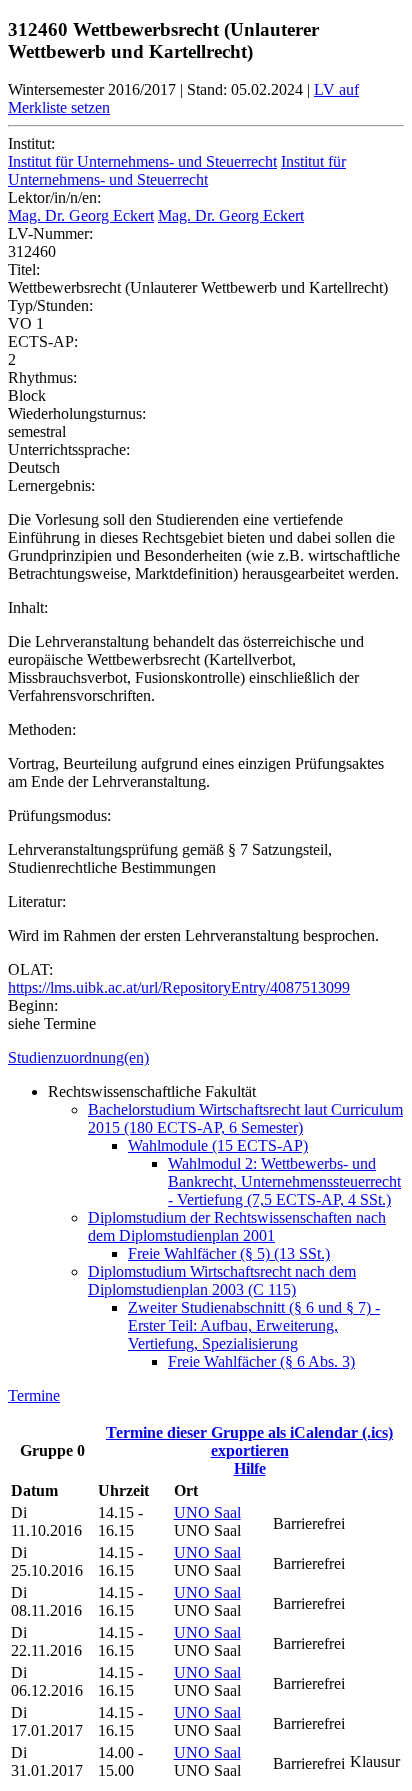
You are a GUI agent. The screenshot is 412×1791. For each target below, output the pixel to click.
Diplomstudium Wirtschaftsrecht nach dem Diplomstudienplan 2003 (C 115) (222, 1280)
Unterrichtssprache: (69, 449)
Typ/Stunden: (50, 305)
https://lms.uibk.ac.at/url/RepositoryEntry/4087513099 (179, 987)
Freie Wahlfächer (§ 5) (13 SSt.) (229, 1253)
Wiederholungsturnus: (77, 413)
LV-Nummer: (50, 233)
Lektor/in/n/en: (54, 197)
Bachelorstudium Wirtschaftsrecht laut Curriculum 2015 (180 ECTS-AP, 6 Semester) (245, 1118)
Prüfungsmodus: (59, 815)
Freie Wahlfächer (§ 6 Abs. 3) (261, 1361)
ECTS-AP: (43, 341)
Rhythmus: (42, 377)
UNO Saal (207, 1512)
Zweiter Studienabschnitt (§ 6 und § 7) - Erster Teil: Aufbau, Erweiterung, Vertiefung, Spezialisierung (254, 1325)
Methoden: (42, 729)
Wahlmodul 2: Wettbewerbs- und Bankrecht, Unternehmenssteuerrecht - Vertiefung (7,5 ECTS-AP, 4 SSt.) (284, 1181)
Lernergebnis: (51, 485)
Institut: (31, 143)
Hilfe (250, 1468)
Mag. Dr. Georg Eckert (81, 215)
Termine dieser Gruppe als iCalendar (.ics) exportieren (249, 1441)
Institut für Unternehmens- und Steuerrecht (142, 161)
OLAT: (30, 969)
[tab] (206, 1058)
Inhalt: (28, 607)
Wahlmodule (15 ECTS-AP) (218, 1145)
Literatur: (37, 901)
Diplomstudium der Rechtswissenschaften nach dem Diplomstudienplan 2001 (237, 1226)
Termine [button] (34, 1395)
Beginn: (33, 1005)
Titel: (24, 269)
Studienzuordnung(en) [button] (78, 1057)
